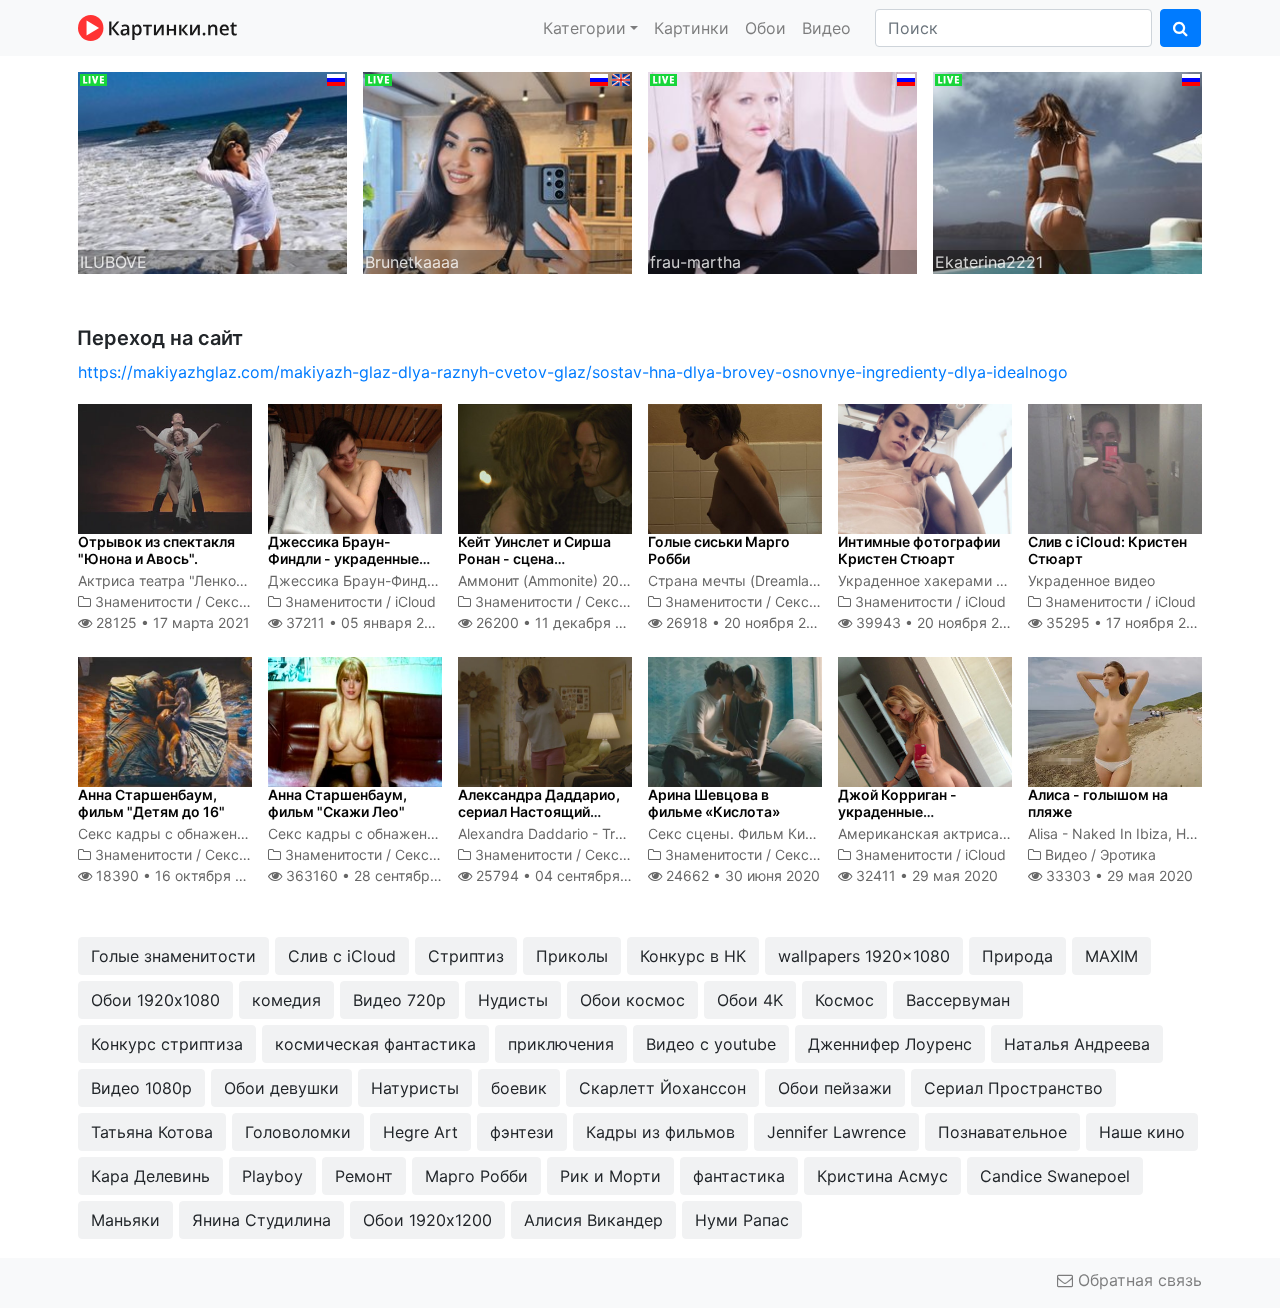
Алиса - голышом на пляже (1098, 803)
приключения (561, 1044)
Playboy (272, 1176)
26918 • (747, 622)
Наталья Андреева (1077, 1044)
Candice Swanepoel (1055, 1176)
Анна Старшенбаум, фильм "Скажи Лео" (337, 803)
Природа (1017, 956)
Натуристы (415, 1088)
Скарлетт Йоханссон (662, 1088)
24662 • (741, 875)
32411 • (925, 875)
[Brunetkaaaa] (497, 171)
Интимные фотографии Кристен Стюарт (919, 550)
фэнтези (522, 1132)
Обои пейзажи (835, 1088)
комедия (286, 1000)
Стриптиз (466, 956)
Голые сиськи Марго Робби (719, 550)
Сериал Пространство (1013, 1088)
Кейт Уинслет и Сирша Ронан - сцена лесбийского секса (534, 558)
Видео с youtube (711, 1044)
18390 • (180, 875)
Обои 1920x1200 (427, 1220)
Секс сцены (246, 601)
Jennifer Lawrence (836, 1132)
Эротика (1128, 854)
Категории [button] (584, 28)
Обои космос (632, 1000)
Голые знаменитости (173, 956)
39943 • (938, 622)
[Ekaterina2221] (1067, 171)
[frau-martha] (782, 171)
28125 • (171, 622)
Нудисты (513, 1000)
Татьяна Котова (152, 1132)
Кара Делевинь (150, 1176)
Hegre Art (420, 1132)
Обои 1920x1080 (155, 1000)
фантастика (739, 1176)
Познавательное (1002, 1132)
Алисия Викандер (593, 1220)
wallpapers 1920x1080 (864, 956)
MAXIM (1111, 956)
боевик (519, 1088)
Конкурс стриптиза (167, 1044)
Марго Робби (476, 1176)
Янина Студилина (261, 1220)
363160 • (379, 875)
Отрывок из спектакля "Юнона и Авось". (156, 550)
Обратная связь (1137, 1280)
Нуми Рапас (742, 1220)
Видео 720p (399, 1000)
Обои (765, 28)
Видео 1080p (141, 1088)
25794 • (565, 875)
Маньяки (125, 1220)
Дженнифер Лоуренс (890, 1044)
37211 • (365, 622)
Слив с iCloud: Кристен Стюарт (1107, 550)
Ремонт (364, 1176)
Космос (844, 1000)
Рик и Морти (610, 1176)
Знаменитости (143, 601)
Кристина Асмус (882, 1176)
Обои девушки (281, 1088)
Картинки (691, 28)
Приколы (572, 956)
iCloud (415, 601)
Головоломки (298, 1132)
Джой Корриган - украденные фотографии (897, 811)
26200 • (560, 622)
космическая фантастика (375, 1044)
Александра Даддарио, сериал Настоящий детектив (539, 811)
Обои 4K (750, 1000)
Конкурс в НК (693, 956)
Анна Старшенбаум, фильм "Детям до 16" (151, 803)
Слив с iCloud (342, 956)
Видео (826, 28)
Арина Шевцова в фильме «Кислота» (714, 803)
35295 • (1127, 622)
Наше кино (1142, 1132)
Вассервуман (958, 1000)
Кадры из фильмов (660, 1132)
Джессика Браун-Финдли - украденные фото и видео (343, 558)
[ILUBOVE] (212, 171)
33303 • (1117, 875)
